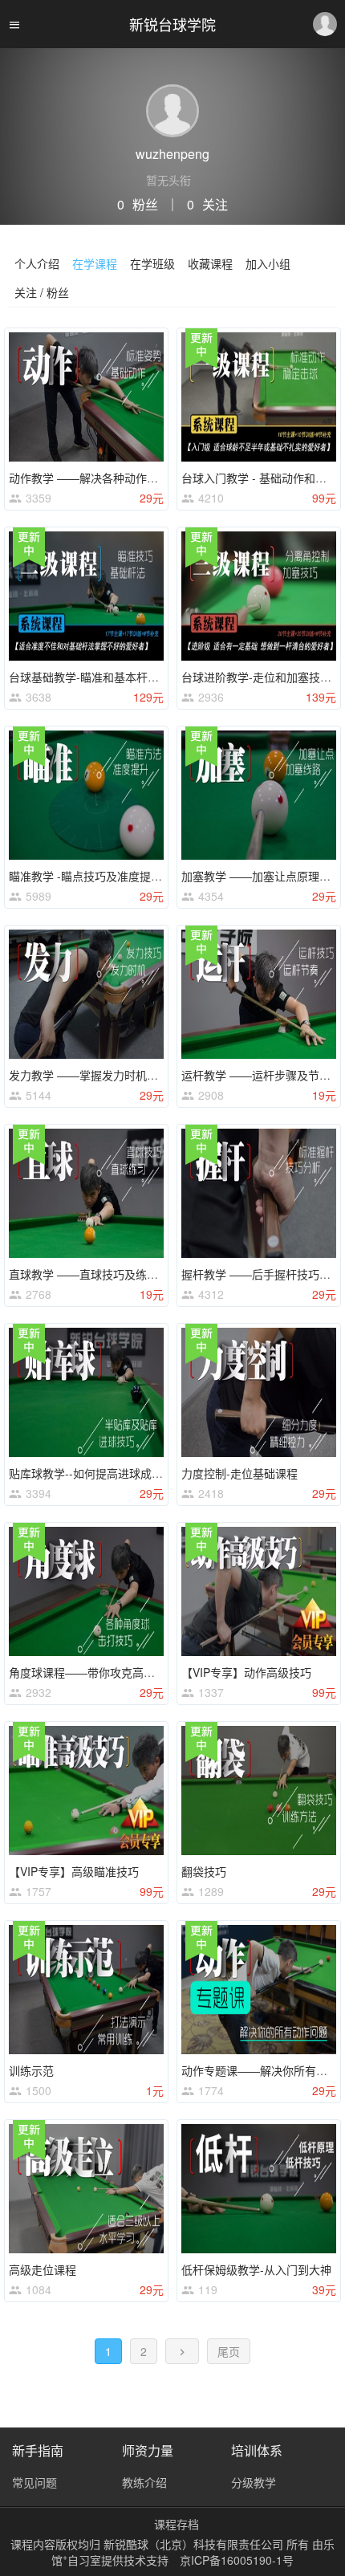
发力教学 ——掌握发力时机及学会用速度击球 (123, 1075)
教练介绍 (144, 2482)
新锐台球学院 (172, 24)
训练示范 (31, 2070)
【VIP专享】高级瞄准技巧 (74, 1871)
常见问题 (34, 2482)
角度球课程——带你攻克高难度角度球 (104, 1672)
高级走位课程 (43, 2269)
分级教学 (254, 2482)
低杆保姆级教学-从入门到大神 (256, 2269)
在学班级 (152, 263)
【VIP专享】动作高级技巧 (246, 1672)
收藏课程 (210, 263)
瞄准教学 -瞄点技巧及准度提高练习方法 (108, 876)
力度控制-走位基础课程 (239, 1473)
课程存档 (177, 2524)
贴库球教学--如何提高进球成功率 (91, 1473)
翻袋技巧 (204, 1871)
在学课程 (95, 263)
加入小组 (268, 263)
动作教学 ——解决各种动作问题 (89, 478)
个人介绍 (37, 263)
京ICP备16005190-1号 (237, 2560)
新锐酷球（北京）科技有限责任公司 (195, 2544)
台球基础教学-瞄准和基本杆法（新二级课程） (123, 677)
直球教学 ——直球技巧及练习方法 (95, 1274)
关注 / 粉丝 (42, 292)
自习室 (84, 2560)
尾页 (229, 2351)
